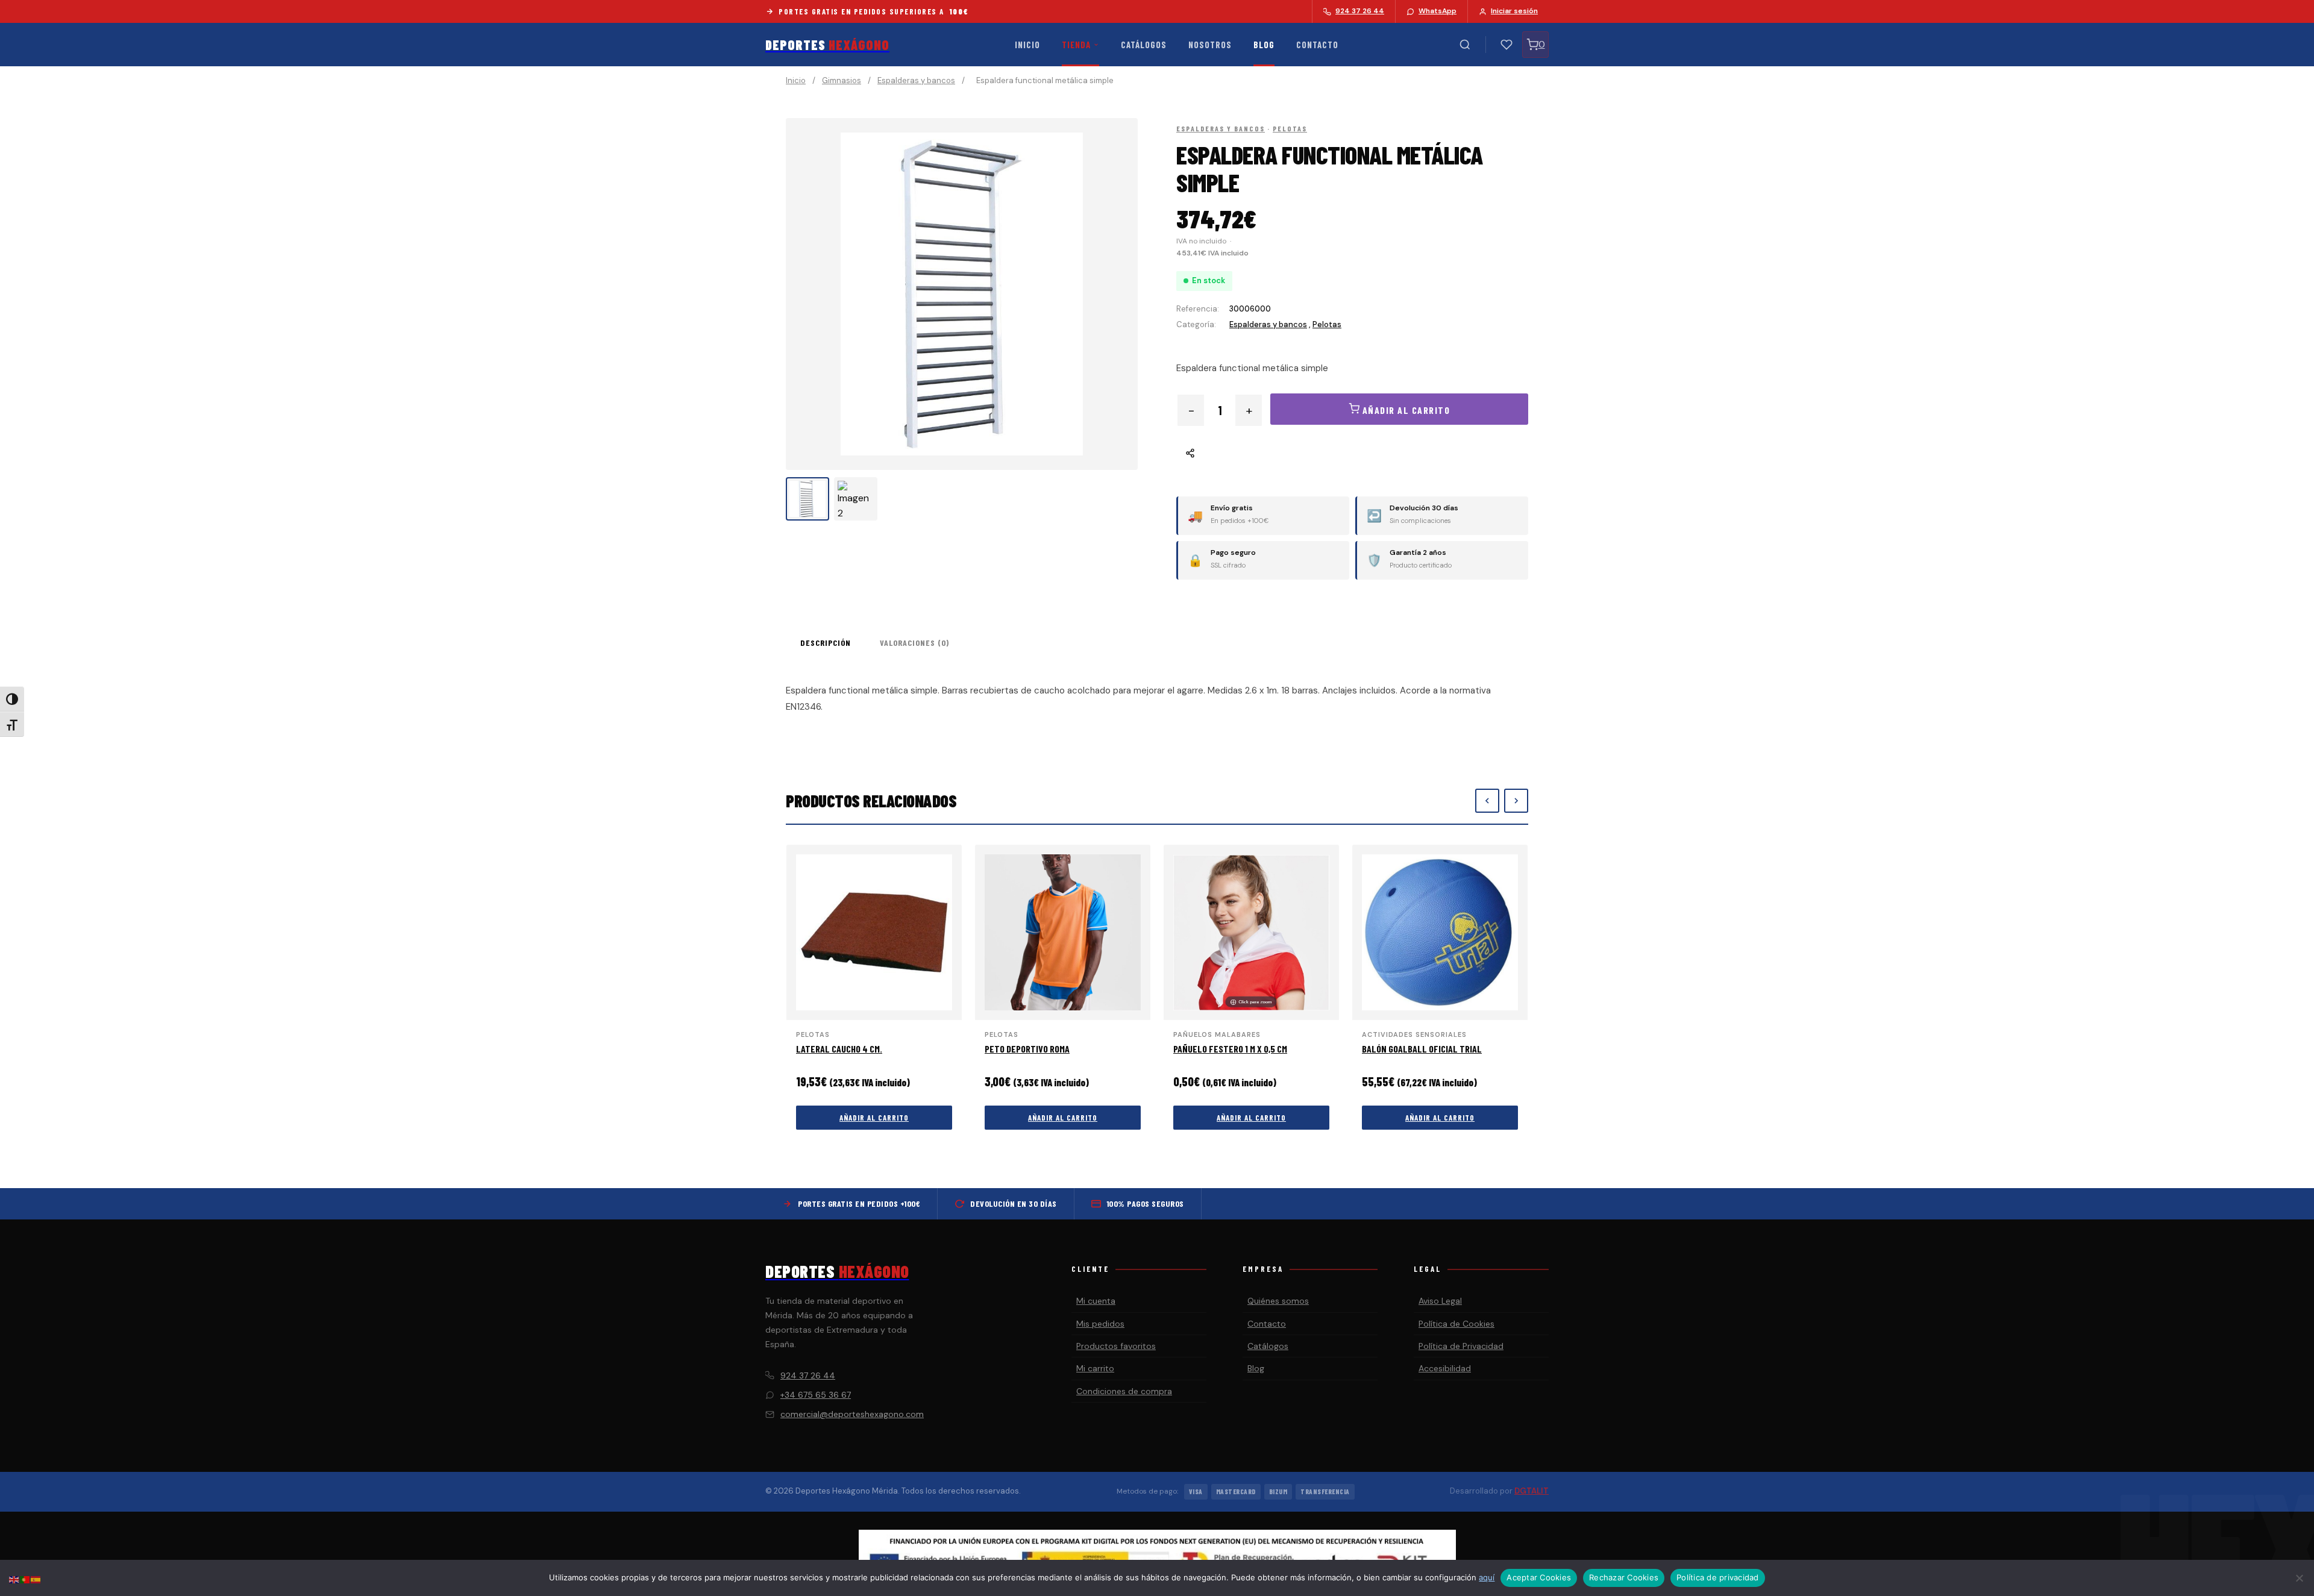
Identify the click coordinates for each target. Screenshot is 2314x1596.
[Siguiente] (1516, 801)
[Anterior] (1487, 801)
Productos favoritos (1116, 1346)
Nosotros (1210, 45)
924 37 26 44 (808, 1375)
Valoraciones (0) (914, 643)
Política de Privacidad (1461, 1346)
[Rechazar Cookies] (2299, 1578)
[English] (14, 1579)
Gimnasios (842, 80)
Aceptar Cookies (1539, 1577)
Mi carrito (1095, 1368)
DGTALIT (1532, 1491)
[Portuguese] (25, 1579)
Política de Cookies (1456, 1324)
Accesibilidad (1445, 1368)
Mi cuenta (1096, 1301)
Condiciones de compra (1124, 1391)
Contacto (1317, 45)
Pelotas (1290, 128)
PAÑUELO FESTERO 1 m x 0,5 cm (1230, 1049)
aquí (1487, 1577)
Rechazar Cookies (1624, 1577)
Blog (1264, 45)
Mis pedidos (1100, 1324)
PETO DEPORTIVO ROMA (1027, 1049)
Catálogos (1144, 45)
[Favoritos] (1507, 45)
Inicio (1027, 45)
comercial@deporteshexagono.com (852, 1414)
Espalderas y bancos (916, 80)
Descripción (826, 643)
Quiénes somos (1278, 1301)
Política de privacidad (1718, 1577)
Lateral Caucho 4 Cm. (839, 1049)
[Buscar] (1465, 45)
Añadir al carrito (874, 1118)
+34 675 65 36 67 (816, 1395)
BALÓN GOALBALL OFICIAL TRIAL (1422, 1049)
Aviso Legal (1440, 1301)
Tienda (1076, 45)
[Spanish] (36, 1579)
